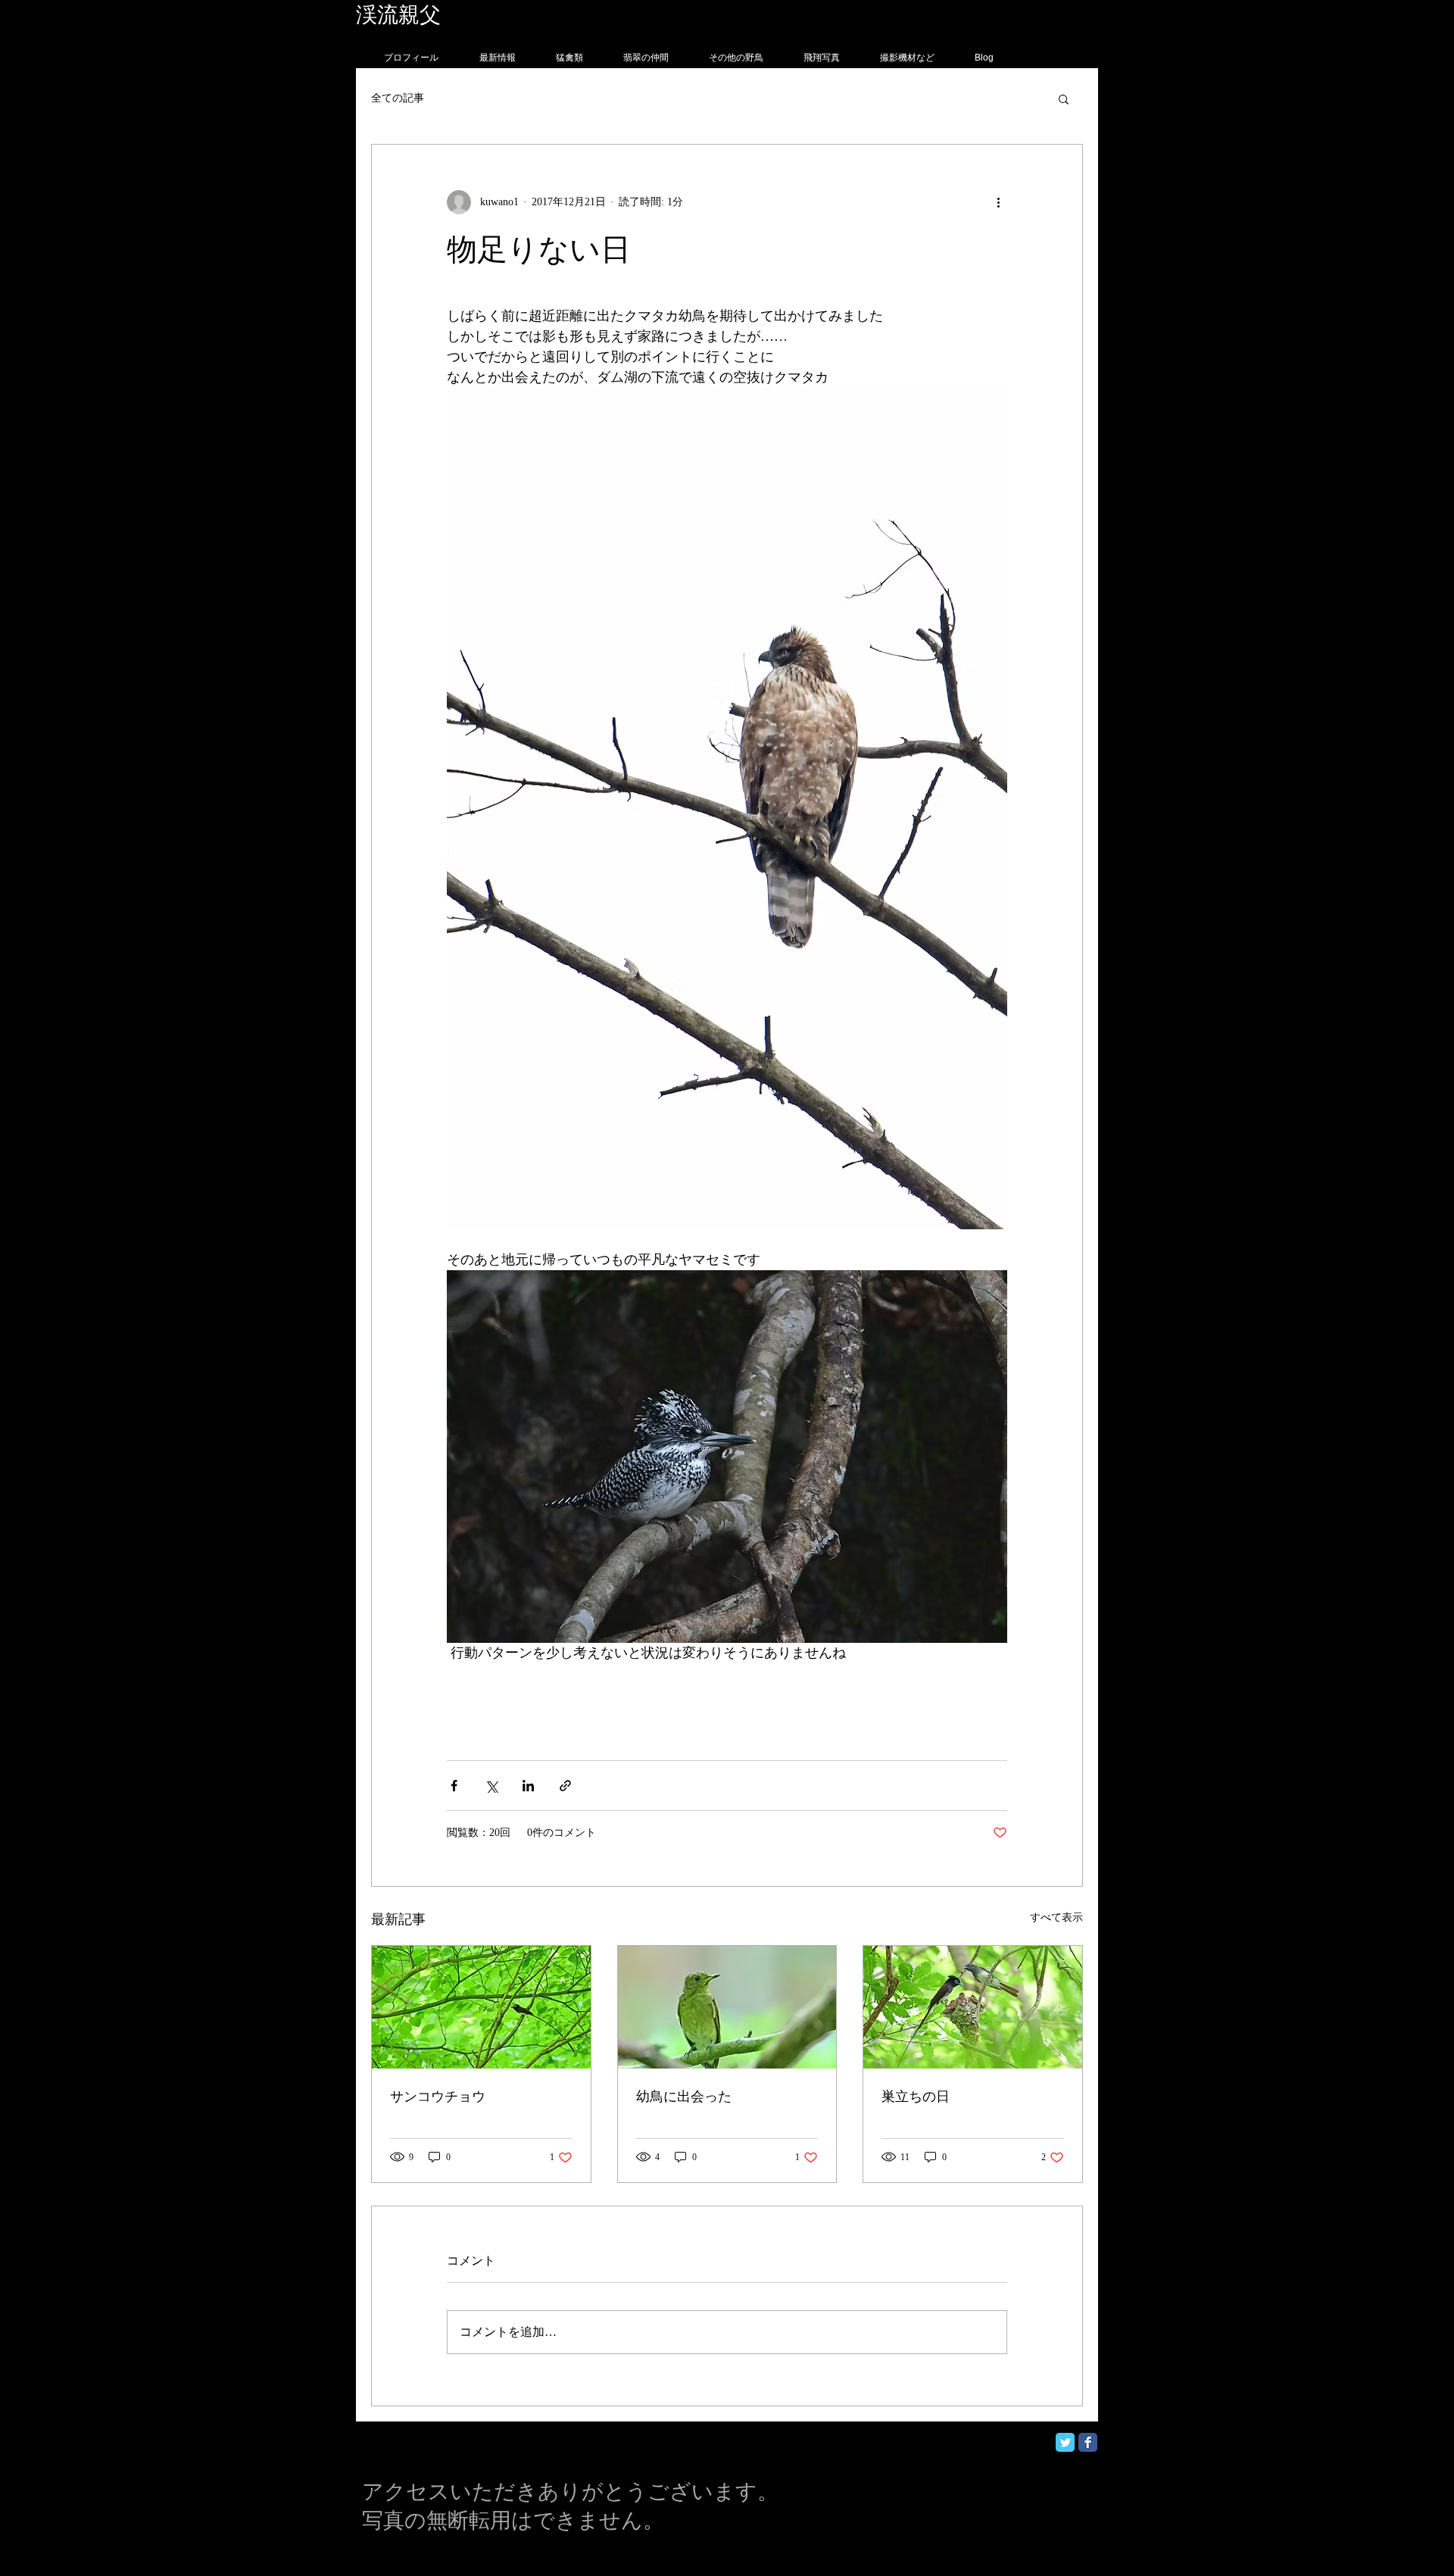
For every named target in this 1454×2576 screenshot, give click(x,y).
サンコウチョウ (438, 2097)
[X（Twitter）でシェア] (491, 1786)
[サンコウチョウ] (481, 2007)
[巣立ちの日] (973, 2007)
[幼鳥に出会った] (727, 2007)
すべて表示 (1056, 1917)
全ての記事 (398, 98)
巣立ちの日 (916, 2097)
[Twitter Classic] (1065, 2442)
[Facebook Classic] (1088, 2442)
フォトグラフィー (528, 15)
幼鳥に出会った (684, 2097)
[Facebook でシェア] (454, 1786)
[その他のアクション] (998, 202)
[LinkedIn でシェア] (528, 1786)
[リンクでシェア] (565, 1786)
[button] (1064, 98)
